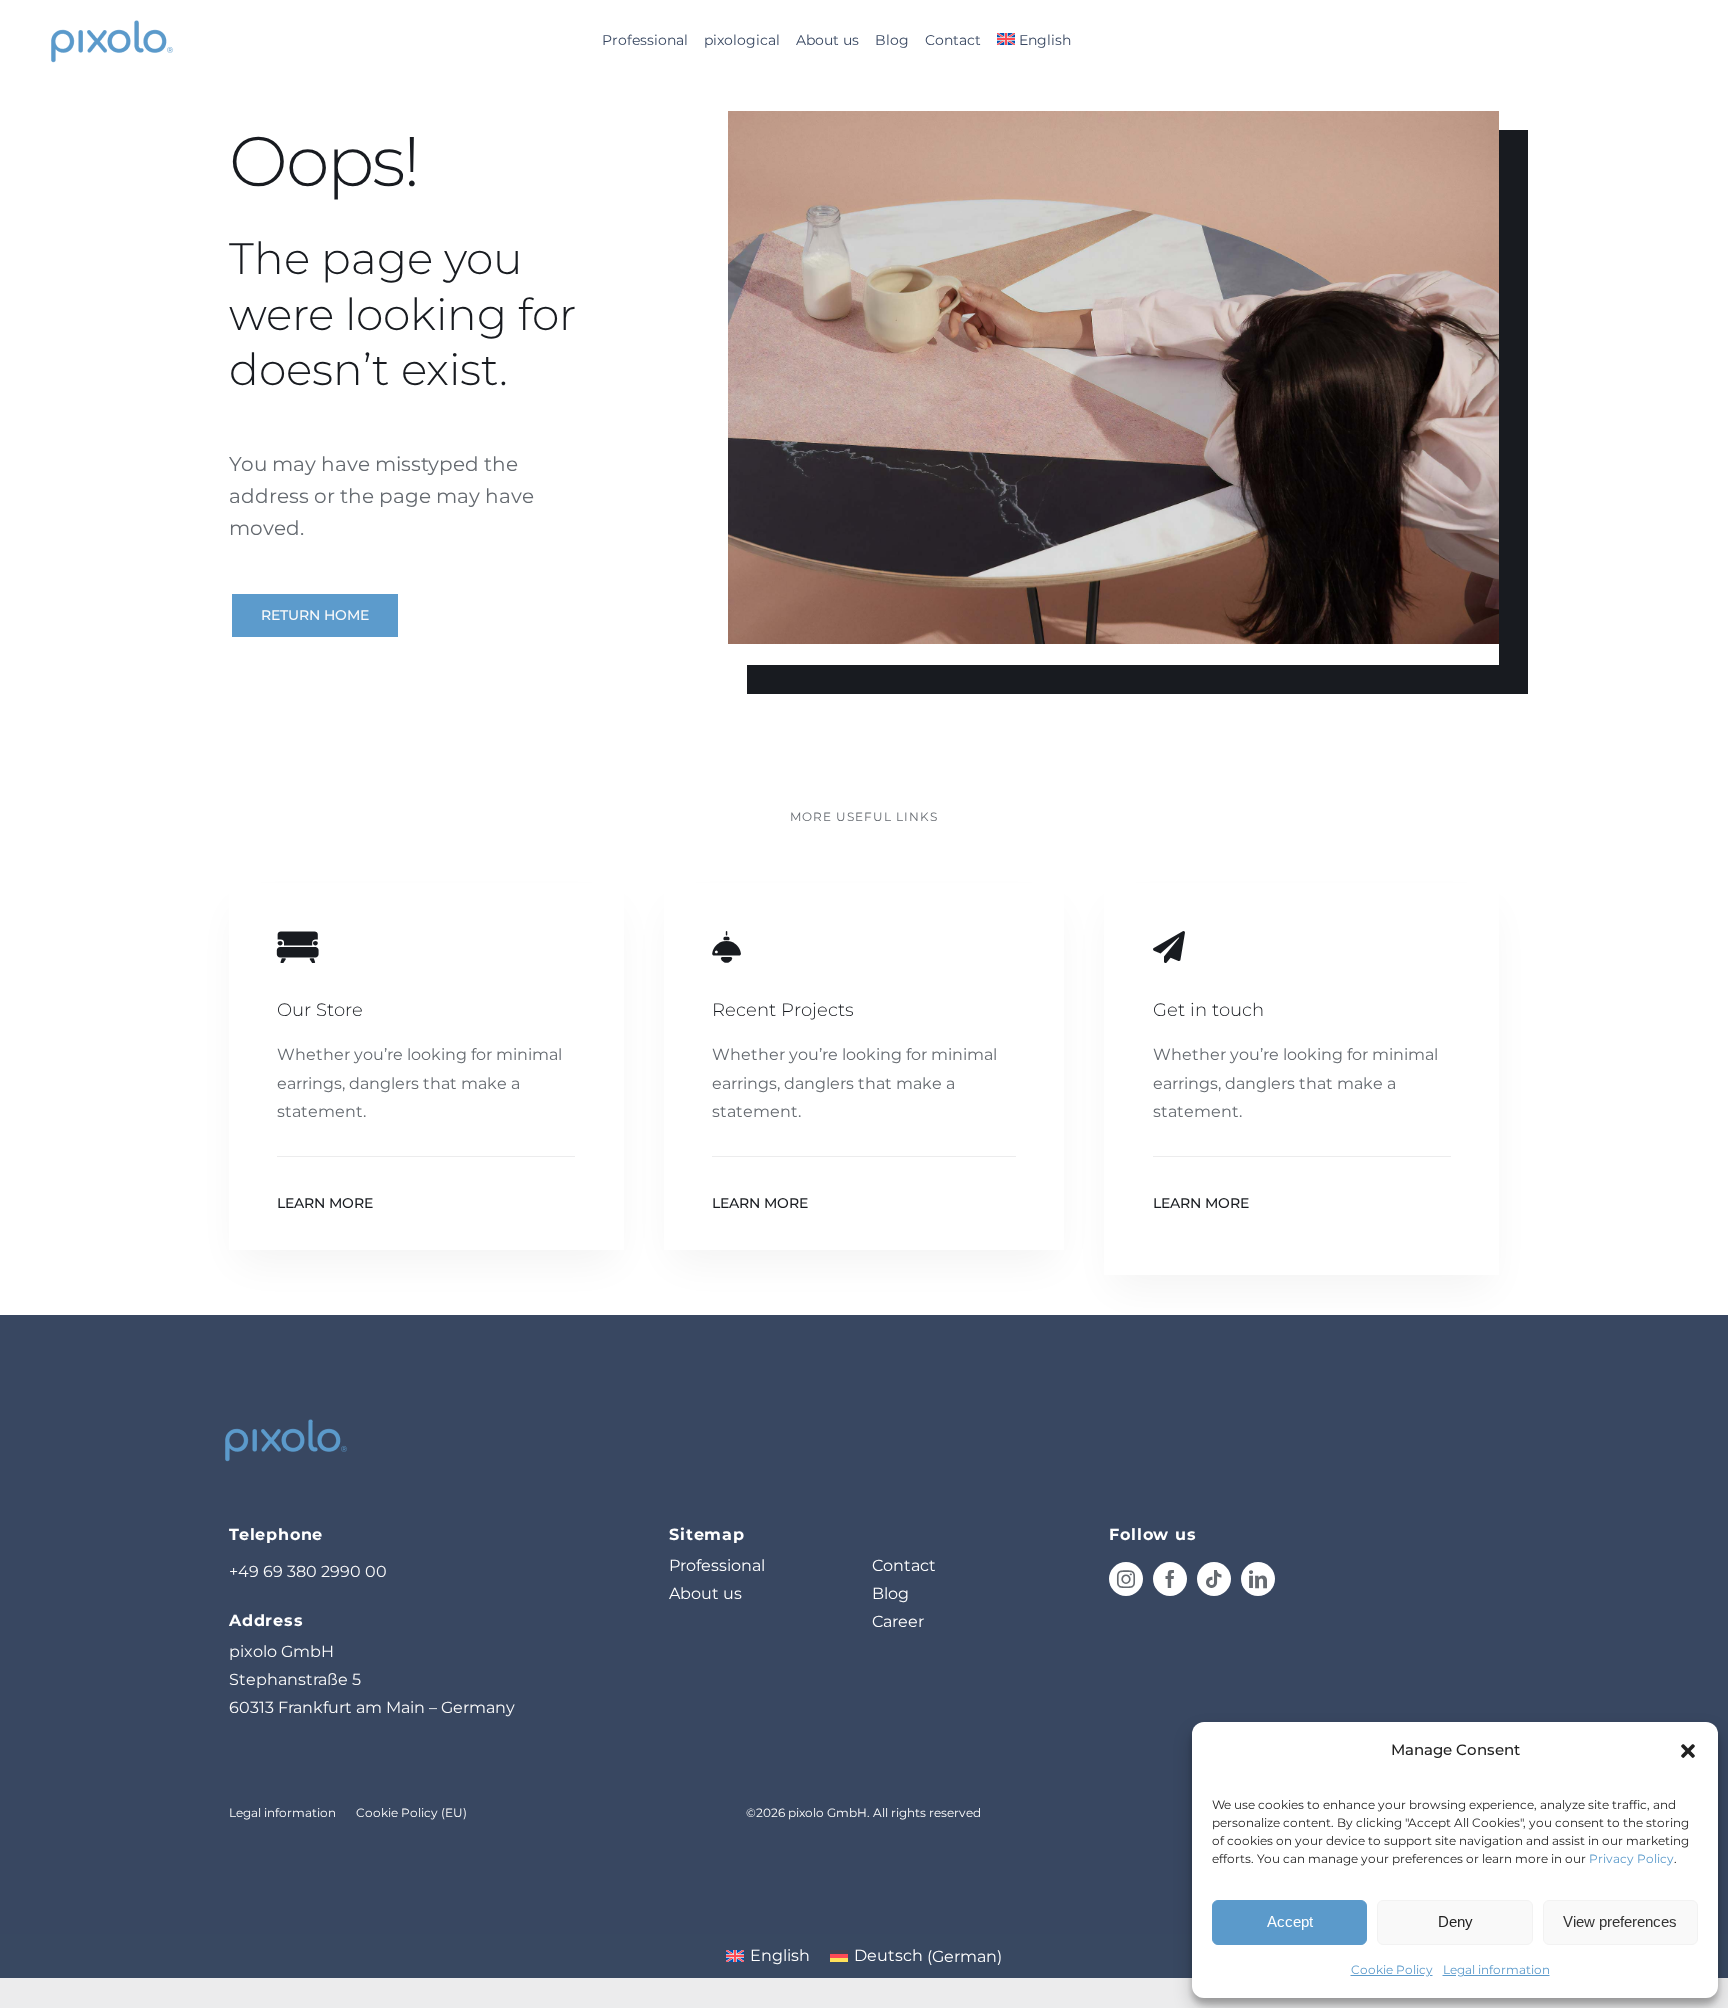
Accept (1290, 1921)
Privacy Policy (1631, 1858)
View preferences (1620, 1921)
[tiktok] (1214, 1579)
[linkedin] (1258, 1579)
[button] (1688, 1751)
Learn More (325, 1203)
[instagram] (1126, 1579)
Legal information (1496, 1969)
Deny (1455, 1921)
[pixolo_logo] (110, 20)
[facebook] (1170, 1579)
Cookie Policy (1392, 1969)
